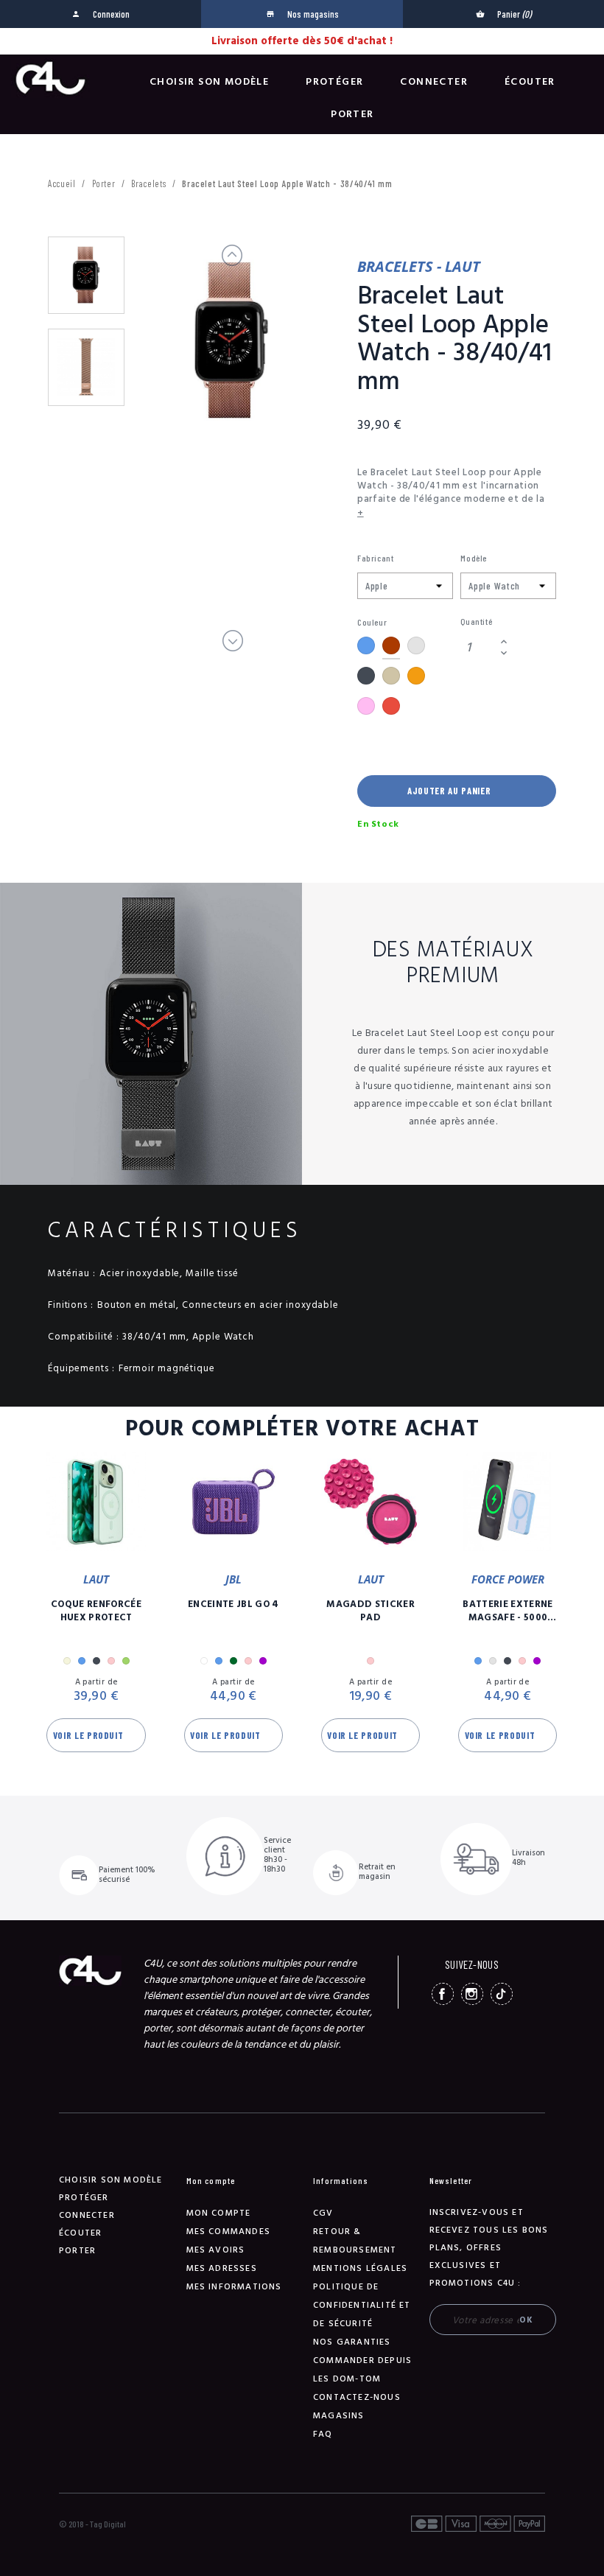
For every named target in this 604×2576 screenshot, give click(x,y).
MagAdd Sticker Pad (371, 1611)
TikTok (502, 1994)
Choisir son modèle (209, 82)
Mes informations (234, 2287)
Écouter (530, 82)
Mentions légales (360, 2268)
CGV (323, 2213)
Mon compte (219, 2213)
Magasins (339, 2416)
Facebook (443, 1994)
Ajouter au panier (449, 791)
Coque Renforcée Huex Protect (96, 1611)
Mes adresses (222, 2268)
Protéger (334, 82)
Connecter (434, 82)
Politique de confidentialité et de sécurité (362, 2305)
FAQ (323, 2434)
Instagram (472, 1994)
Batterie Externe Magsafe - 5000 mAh (508, 1611)
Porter (352, 114)
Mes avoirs (216, 2250)
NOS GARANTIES (352, 2342)
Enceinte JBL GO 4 (233, 1604)
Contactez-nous (357, 2397)
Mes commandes (229, 2232)
